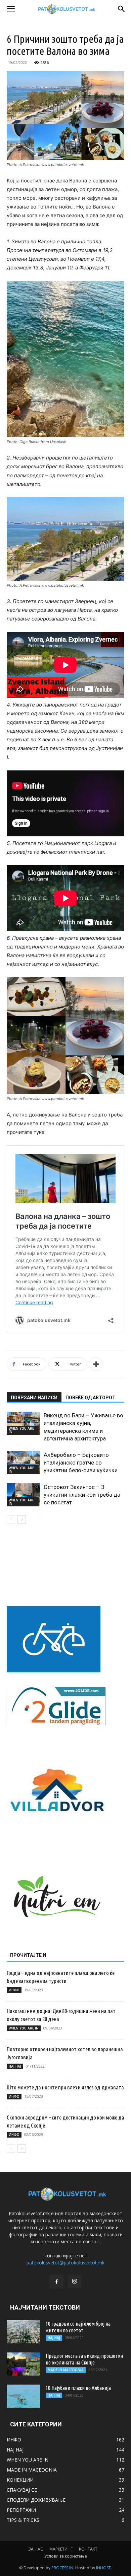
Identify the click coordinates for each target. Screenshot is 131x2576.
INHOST (103, 2568)
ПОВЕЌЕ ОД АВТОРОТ (91, 1398)
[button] (11, 9)
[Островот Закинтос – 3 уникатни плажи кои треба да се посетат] (24, 1495)
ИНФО (14, 1990)
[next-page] (22, 1520)
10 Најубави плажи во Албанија (78, 2388)
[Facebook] (56, 2282)
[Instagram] (75, 2281)
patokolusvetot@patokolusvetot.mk (65, 2263)
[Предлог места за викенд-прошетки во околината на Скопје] (24, 2364)
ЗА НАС (36, 2549)
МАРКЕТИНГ (61, 2549)
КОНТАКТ (88, 2549)
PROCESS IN (62, 2568)
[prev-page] (11, 1520)
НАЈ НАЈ (15, 2066)
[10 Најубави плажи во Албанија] (24, 2396)
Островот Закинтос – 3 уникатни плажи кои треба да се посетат (82, 1495)
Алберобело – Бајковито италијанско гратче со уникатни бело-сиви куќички (81, 1463)
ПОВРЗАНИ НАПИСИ (34, 1398)
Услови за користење (66, 2556)
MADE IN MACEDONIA (66, 2370)
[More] (96, 1364)
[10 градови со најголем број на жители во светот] (24, 2332)
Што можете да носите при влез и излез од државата (65, 2087)
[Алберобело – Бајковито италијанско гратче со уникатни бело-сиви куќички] (24, 1463)
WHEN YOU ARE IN (21, 1430)
